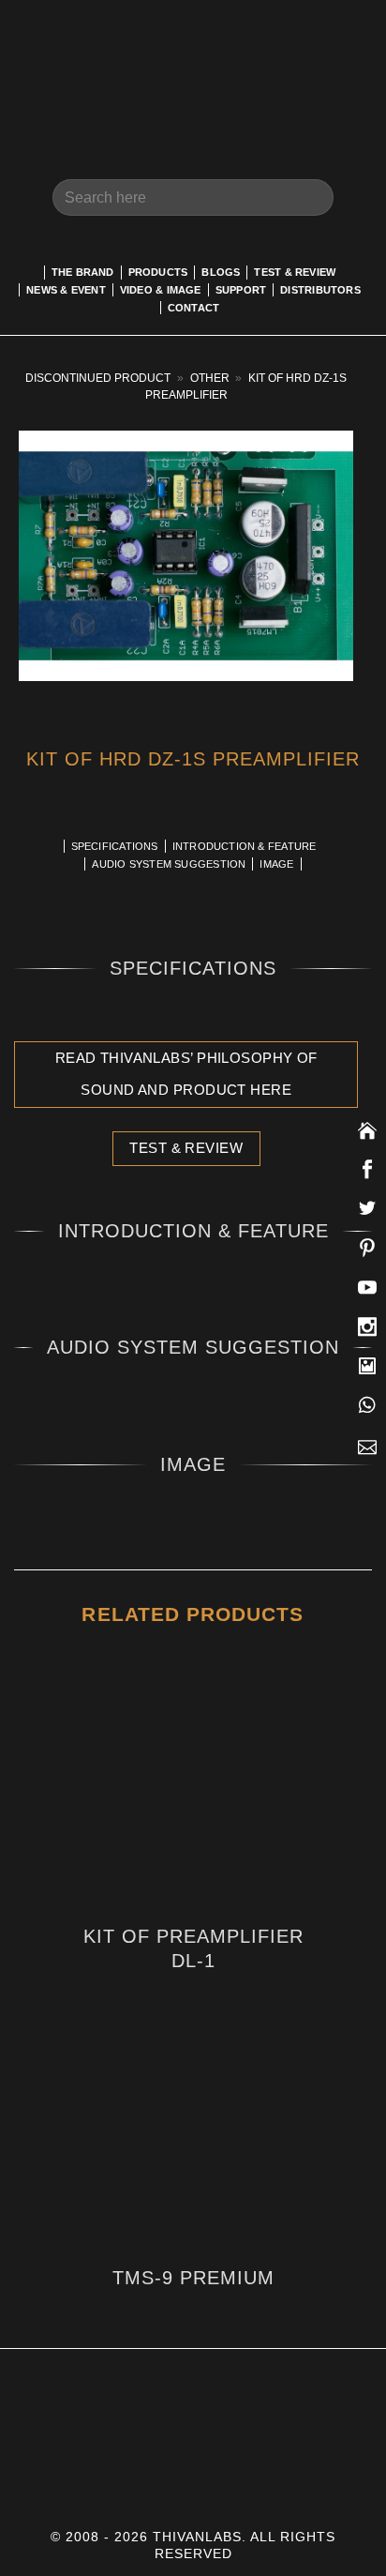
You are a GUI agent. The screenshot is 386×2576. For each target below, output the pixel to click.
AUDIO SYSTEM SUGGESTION (169, 864)
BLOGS (221, 272)
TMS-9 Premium (193, 2278)
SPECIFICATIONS (115, 846)
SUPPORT (241, 290)
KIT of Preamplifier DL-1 (193, 1948)
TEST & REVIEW (295, 272)
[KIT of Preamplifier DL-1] (193, 1798)
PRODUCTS (158, 272)
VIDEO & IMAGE (161, 290)
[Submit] (312, 197)
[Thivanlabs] (193, 70)
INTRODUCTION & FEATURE (245, 846)
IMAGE (276, 864)
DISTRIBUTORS (320, 290)
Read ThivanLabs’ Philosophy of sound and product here (186, 1075)
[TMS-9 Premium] (193, 2152)
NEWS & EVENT (66, 290)
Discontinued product (98, 378)
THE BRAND (83, 272)
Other (210, 378)
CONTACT (194, 308)
